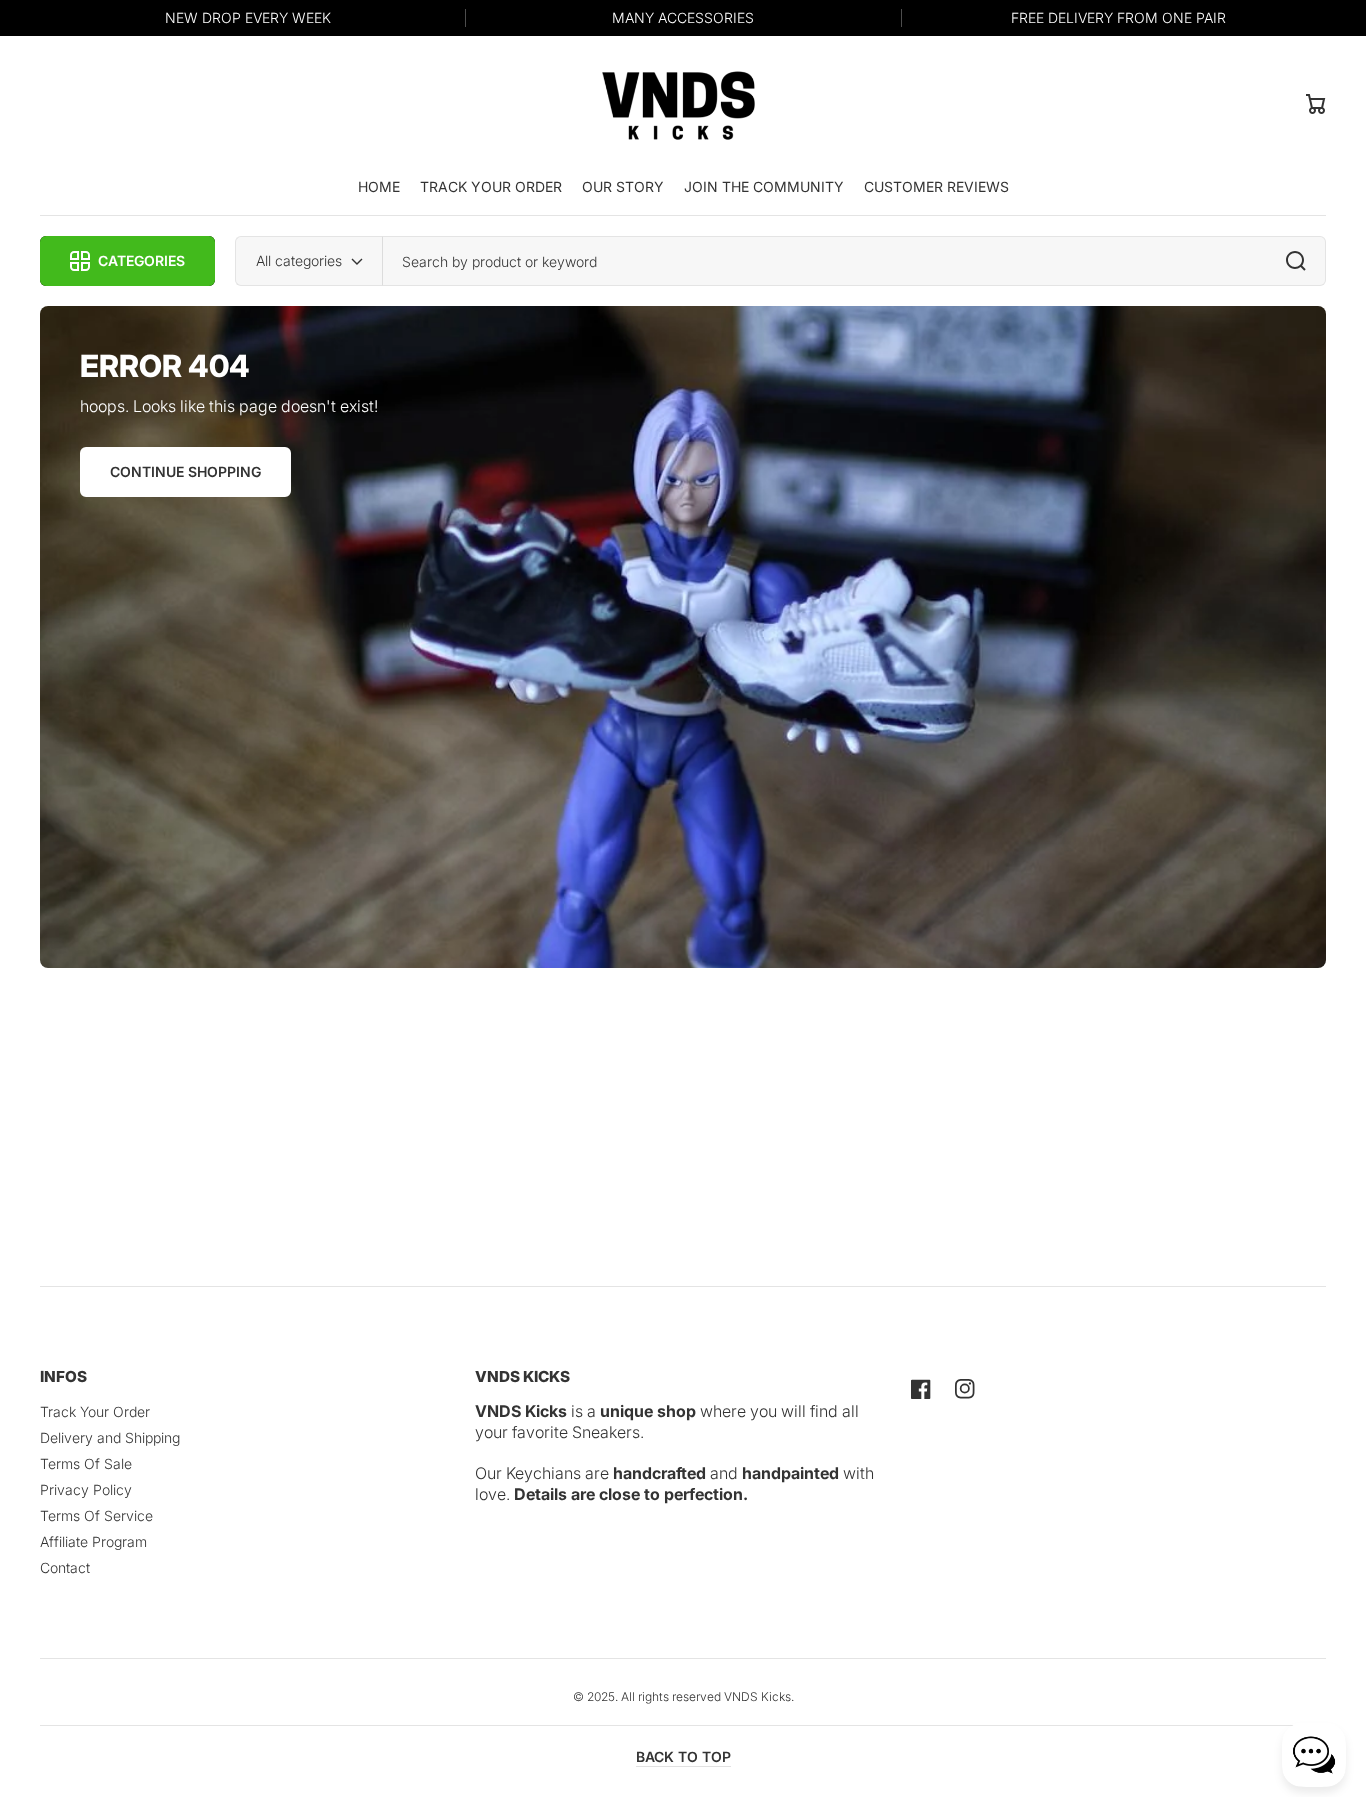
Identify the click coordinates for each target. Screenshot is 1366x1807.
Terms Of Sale (86, 1463)
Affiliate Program (93, 1541)
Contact (65, 1567)
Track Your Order (95, 1411)
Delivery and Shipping (110, 1437)
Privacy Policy (86, 1489)
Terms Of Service (96, 1515)
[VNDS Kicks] (679, 103)
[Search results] (1301, 261)
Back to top (683, 1756)
